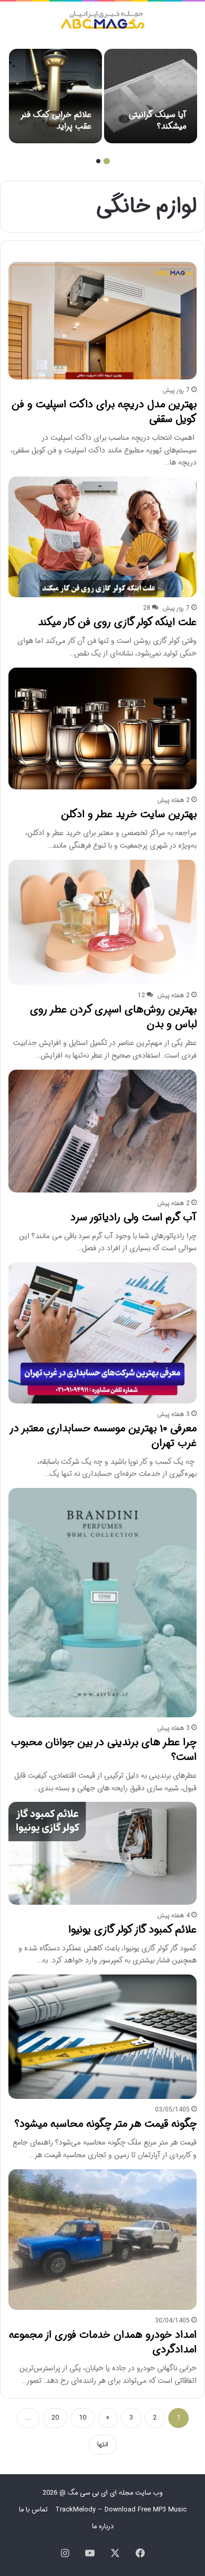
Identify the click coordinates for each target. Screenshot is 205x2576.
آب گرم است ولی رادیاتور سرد (134, 1217)
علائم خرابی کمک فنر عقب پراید (56, 120)
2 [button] (98, 161)
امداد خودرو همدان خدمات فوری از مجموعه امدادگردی (103, 2342)
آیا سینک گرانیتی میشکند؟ (158, 120)
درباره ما (103, 2526)
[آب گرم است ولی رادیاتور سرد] (102, 1131)
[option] (151, 96)
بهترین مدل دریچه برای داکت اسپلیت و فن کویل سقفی (104, 412)
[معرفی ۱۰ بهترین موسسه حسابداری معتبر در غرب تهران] (102, 1333)
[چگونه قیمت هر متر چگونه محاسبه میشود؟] (102, 2037)
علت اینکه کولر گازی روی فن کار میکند (117, 622)
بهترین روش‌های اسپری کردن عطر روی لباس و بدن (113, 1017)
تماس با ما (33, 2510)
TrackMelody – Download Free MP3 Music (121, 2510)
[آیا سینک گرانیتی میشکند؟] (151, 96)
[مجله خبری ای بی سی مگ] (102, 21)
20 (55, 2418)
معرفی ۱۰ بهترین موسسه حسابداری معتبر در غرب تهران (103, 1436)
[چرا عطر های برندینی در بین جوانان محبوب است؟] (102, 1603)
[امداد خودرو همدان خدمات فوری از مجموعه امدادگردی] (102, 2240)
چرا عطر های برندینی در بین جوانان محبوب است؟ (104, 1750)
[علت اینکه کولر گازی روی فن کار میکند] (102, 537)
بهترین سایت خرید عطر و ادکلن (129, 814)
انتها (103, 2445)
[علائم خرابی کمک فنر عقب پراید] (55, 96)
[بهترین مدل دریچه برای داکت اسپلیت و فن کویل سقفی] (102, 321)
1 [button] (107, 161)
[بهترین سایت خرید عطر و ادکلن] (102, 729)
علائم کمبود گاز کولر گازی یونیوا (132, 1930)
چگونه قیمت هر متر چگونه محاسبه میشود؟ (106, 2124)
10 (83, 2418)
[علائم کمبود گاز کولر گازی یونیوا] (102, 1853)
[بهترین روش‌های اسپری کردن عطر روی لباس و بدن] (102, 922)
